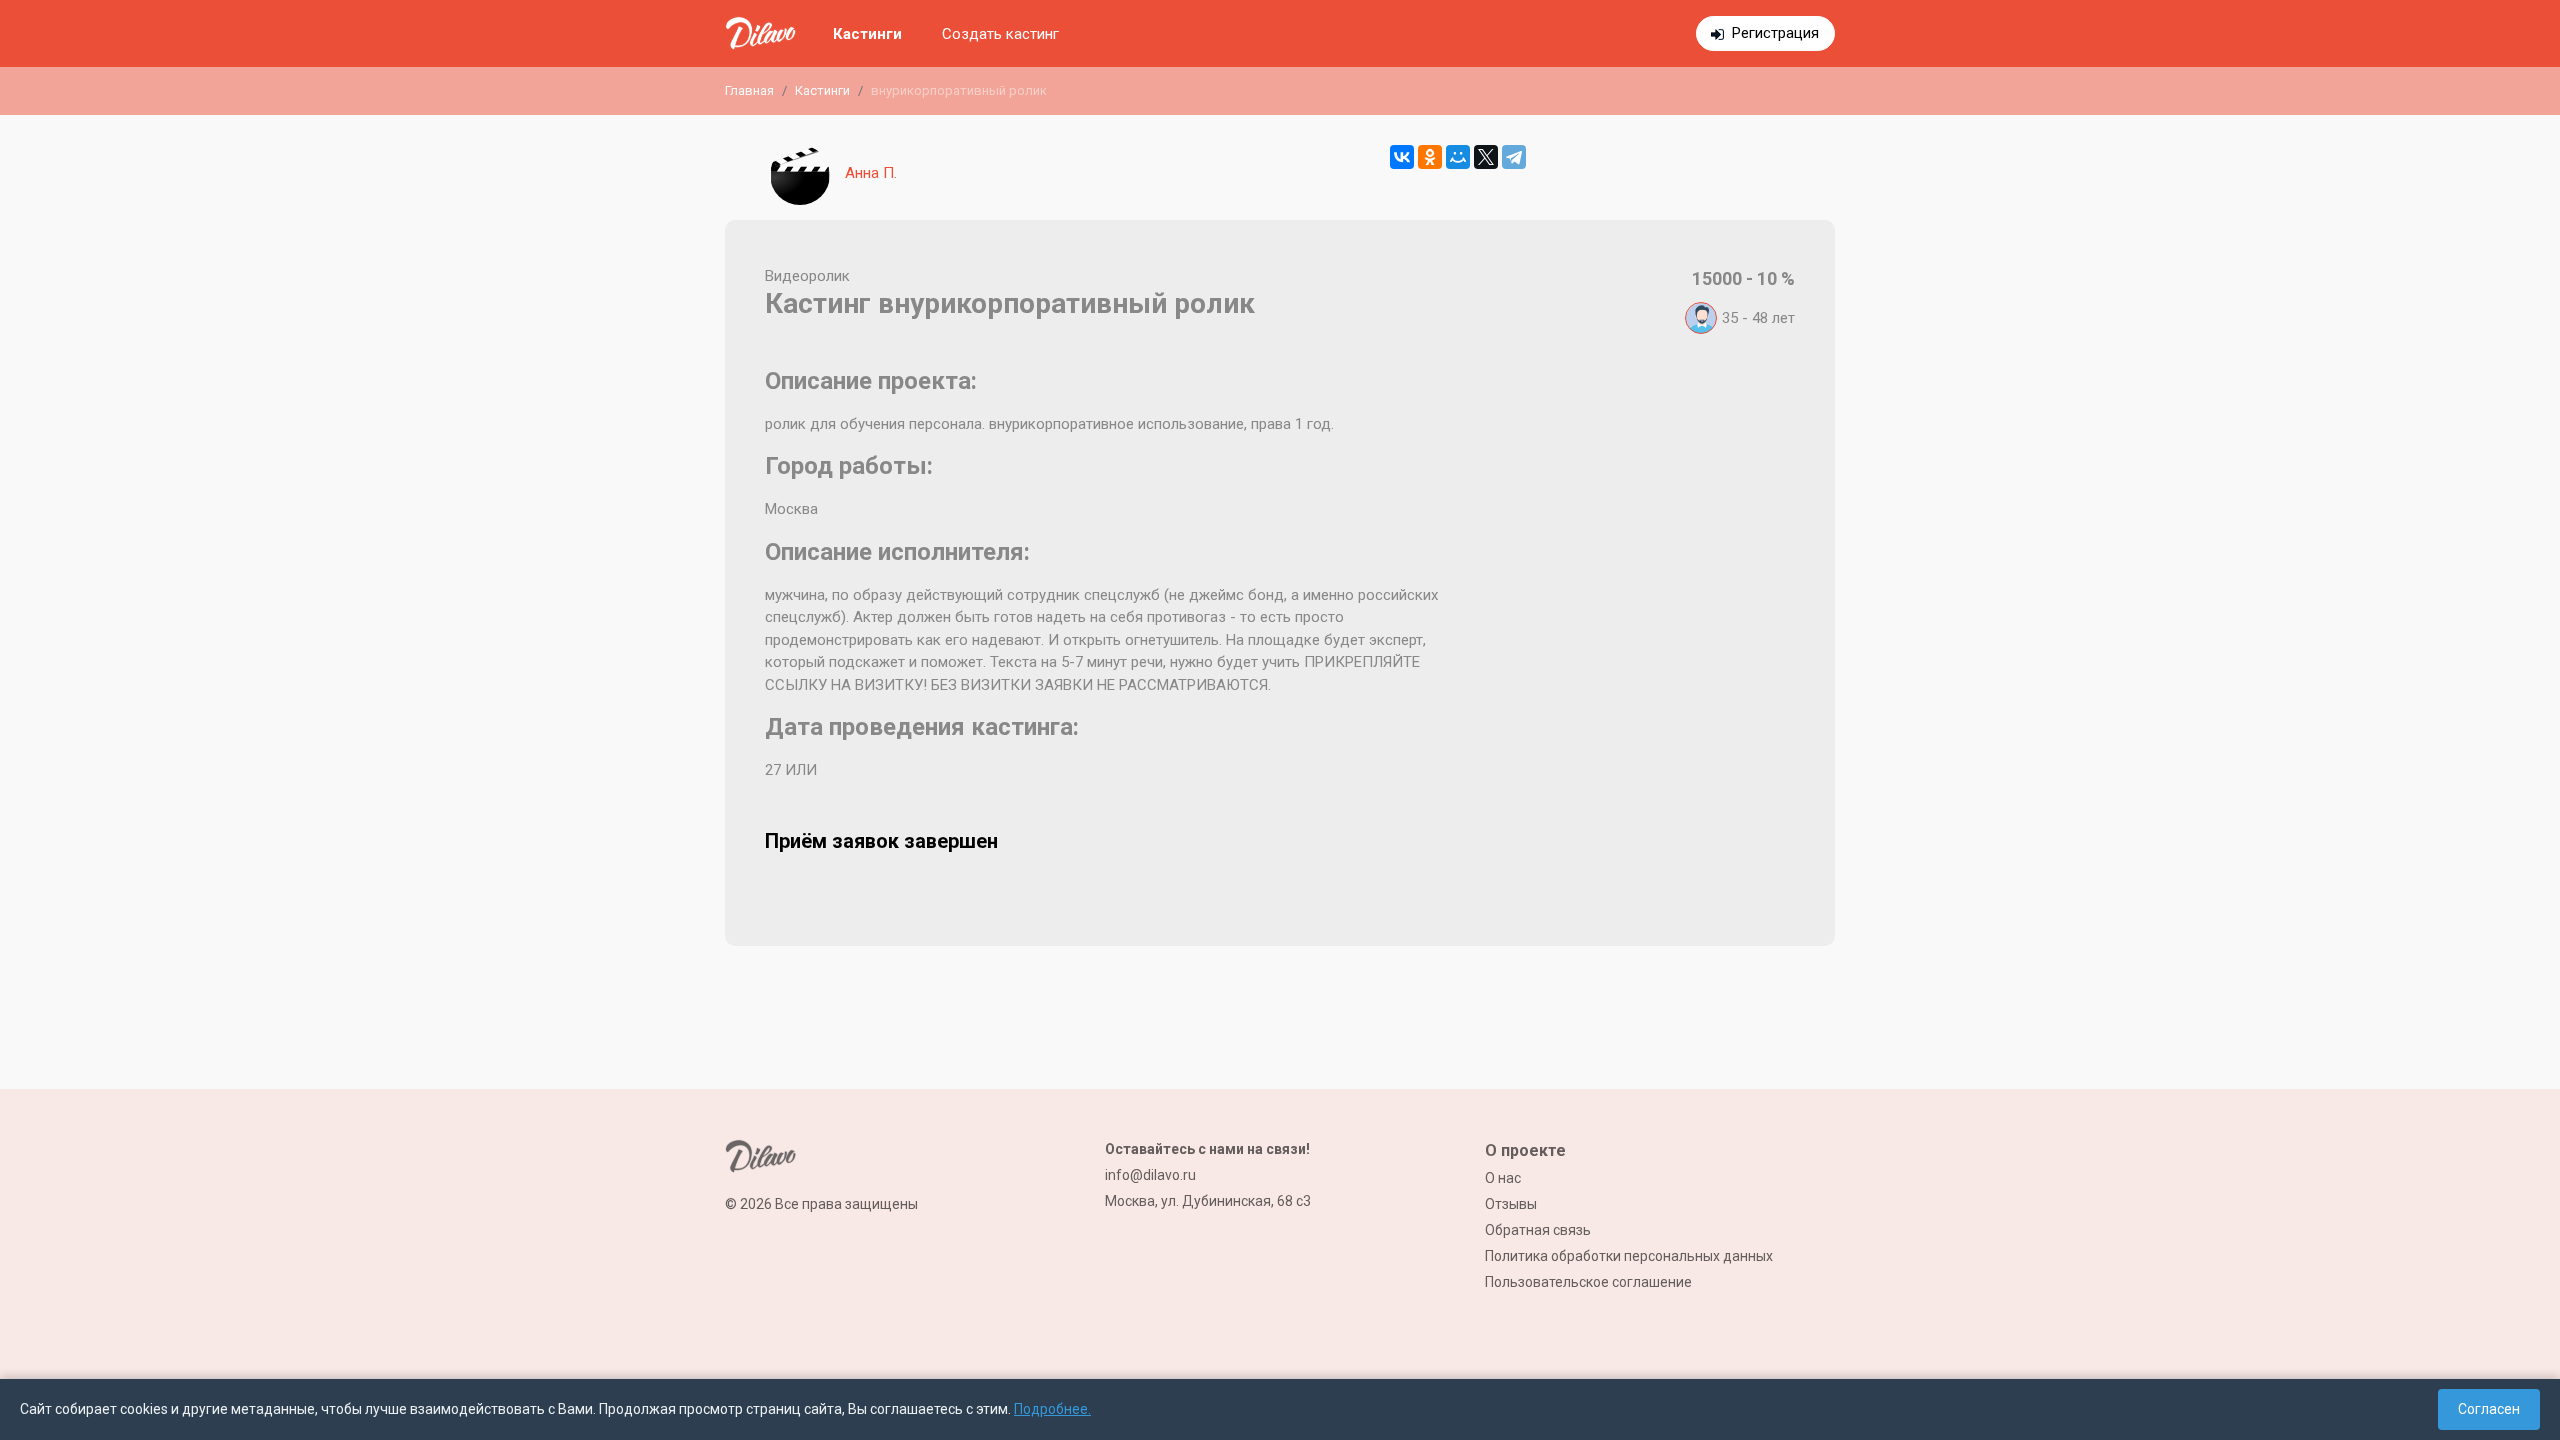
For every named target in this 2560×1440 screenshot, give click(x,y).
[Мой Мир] (1458, 157)
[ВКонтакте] (1402, 157)
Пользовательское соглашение (1588, 1282)
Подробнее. (1052, 1409)
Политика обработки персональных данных (1629, 1256)
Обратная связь (1538, 1230)
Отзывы (1511, 1204)
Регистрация (1775, 33)
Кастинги (867, 34)
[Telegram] (1514, 157)
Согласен (2489, 1409)
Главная (749, 90)
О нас (1503, 1178)
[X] (1486, 157)
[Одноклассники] (1430, 157)
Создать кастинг (1000, 34)
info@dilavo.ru (1150, 1175)
